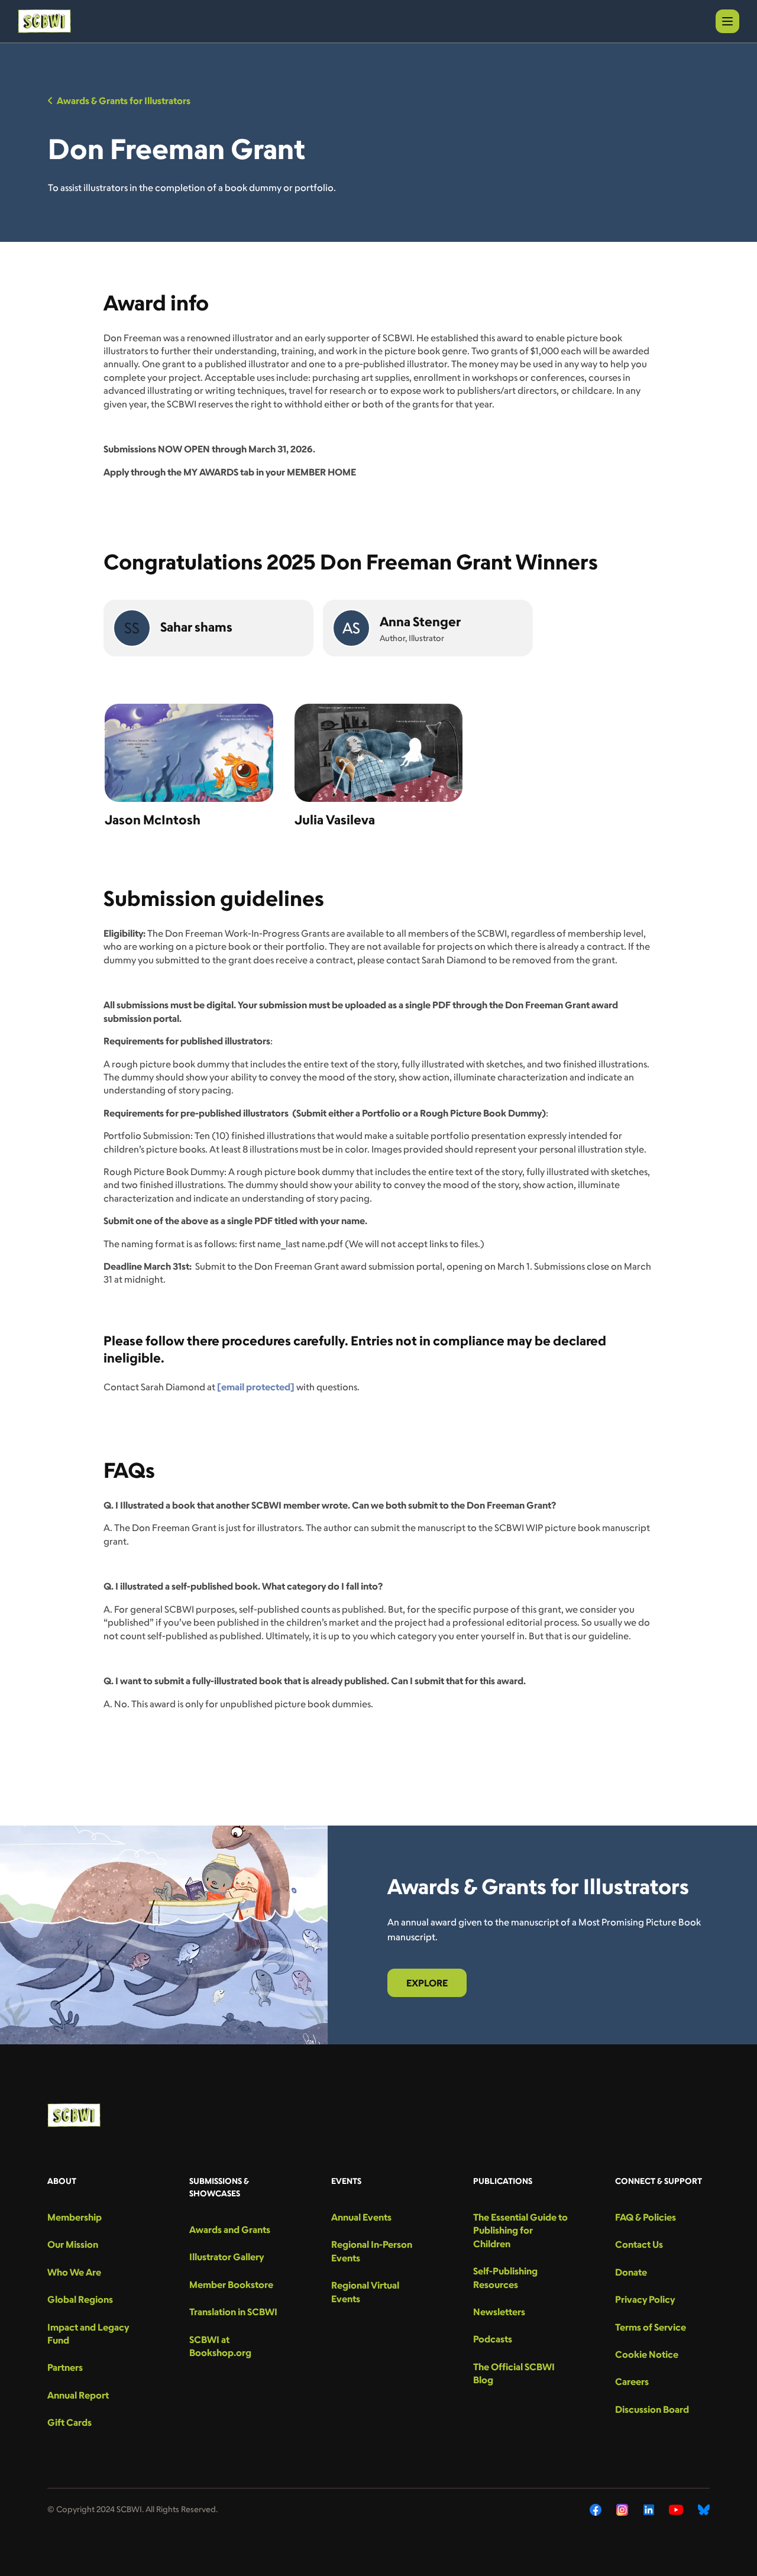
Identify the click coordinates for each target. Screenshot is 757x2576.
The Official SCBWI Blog (514, 2373)
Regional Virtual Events (365, 2292)
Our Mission (73, 2244)
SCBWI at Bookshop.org (220, 2346)
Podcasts (493, 2339)
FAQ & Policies (646, 2217)
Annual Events (361, 2217)
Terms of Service (651, 2327)
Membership (75, 2217)
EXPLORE (427, 1983)
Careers (632, 2381)
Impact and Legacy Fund (88, 2334)
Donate (631, 2272)
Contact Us (639, 2244)
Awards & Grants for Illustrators (124, 101)
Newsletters (499, 2312)
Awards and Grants (230, 2229)
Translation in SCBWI (233, 2312)
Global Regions (80, 2299)
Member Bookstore (231, 2284)
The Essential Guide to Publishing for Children (520, 2230)
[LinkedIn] (649, 2510)
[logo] (44, 21)
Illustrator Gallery (227, 2257)
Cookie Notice (647, 2354)
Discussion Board (652, 2409)
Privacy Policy (645, 2299)
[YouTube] (676, 2510)
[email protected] (256, 1387)
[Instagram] (622, 2510)
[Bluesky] (704, 2510)
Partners (65, 2367)
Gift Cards (69, 2422)
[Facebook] (596, 2510)
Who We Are (74, 2272)
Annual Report (78, 2395)
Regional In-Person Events (372, 2251)
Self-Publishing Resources (505, 2277)
